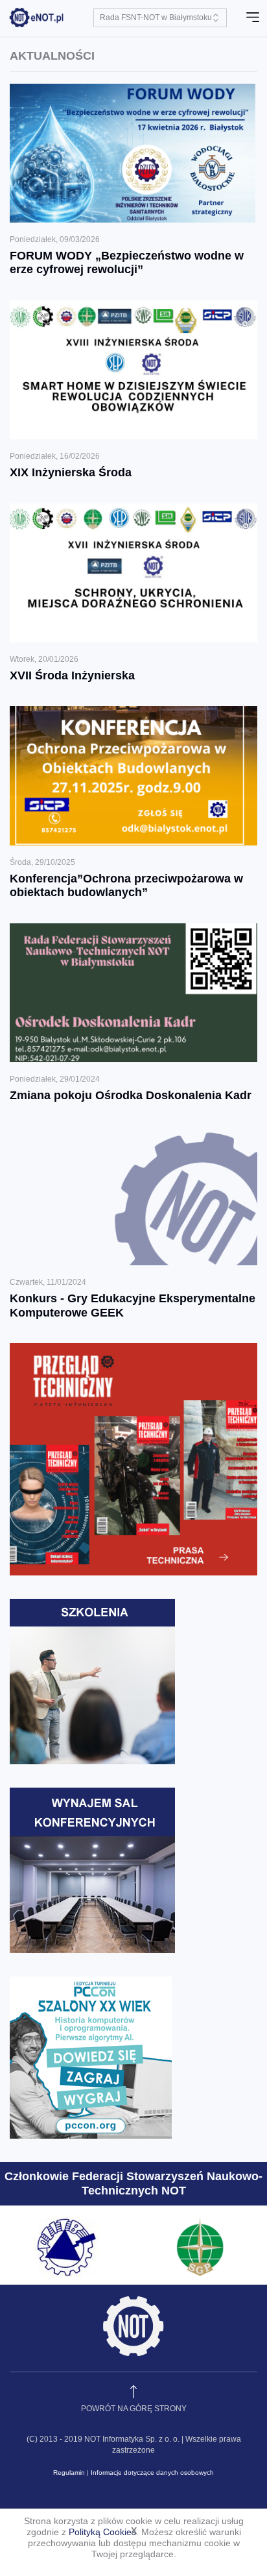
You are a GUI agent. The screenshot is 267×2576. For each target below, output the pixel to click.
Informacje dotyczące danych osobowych (152, 2473)
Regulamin (69, 2473)
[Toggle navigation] (253, 18)
